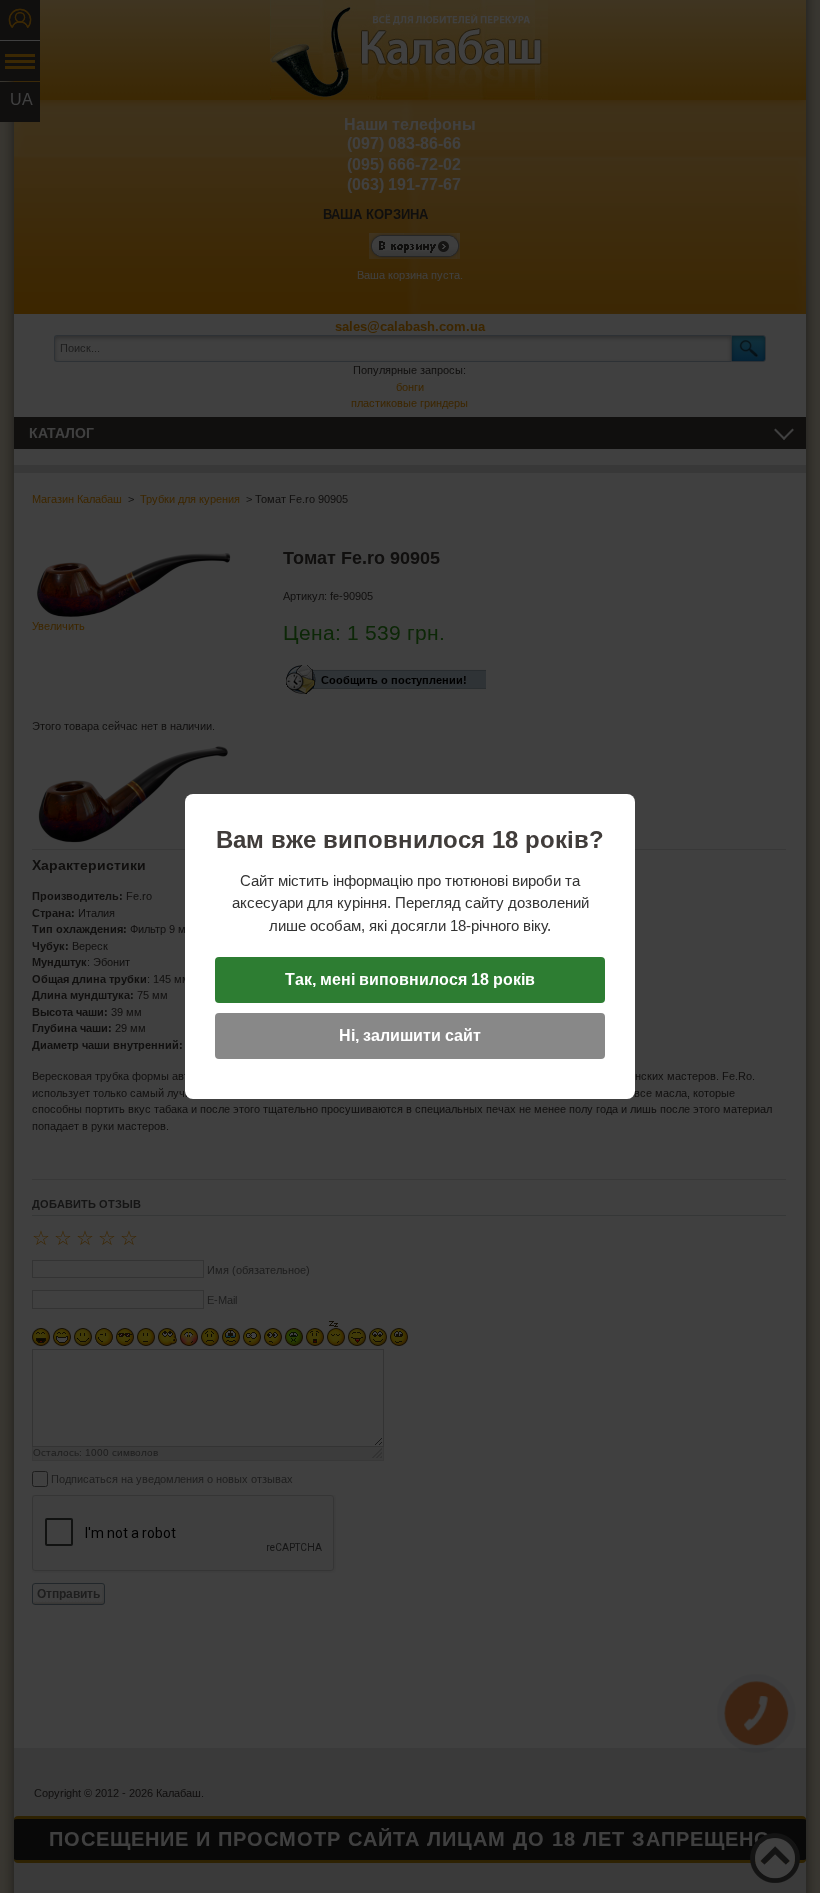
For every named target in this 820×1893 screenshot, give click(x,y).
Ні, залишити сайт (410, 1035)
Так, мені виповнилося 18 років (410, 979)
